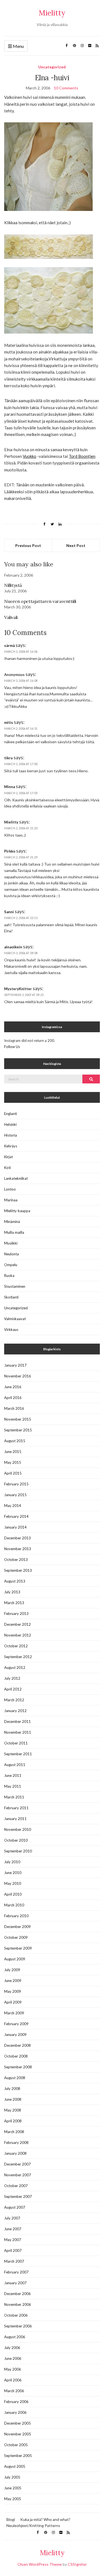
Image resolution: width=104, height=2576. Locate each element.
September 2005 (18, 2456)
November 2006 (18, 2304)
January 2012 (15, 1711)
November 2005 (18, 2434)
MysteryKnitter (18, 989)
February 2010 (16, 1916)
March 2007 (14, 2261)
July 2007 (12, 2218)
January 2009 (15, 2035)
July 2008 (12, 2089)
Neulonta (12, 1254)
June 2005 (13, 2488)
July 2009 (12, 1970)
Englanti (11, 1114)
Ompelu (11, 1265)
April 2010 (13, 1894)
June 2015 (13, 1452)
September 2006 (18, 2326)
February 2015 (16, 1484)
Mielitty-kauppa (17, 1211)
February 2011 (16, 1808)
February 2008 (16, 2143)
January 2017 (15, 1365)
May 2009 (13, 1991)
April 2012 (13, 1689)
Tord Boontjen (82, 456)
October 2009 (16, 1937)
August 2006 (15, 2337)
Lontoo (10, 1189)
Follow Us (12, 1047)
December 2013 (17, 1538)
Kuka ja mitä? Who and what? (45, 2519)
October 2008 (16, 2056)
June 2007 (13, 2229)
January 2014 (15, 1527)
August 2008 (15, 2078)
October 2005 (16, 2445)
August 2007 (15, 2207)
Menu (18, 46)
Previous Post (28, 545)
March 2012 (14, 1700)
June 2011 (13, 1775)
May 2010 (13, 1883)
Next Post (76, 545)
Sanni (9, 912)
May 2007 (13, 2240)
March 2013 (14, 1603)
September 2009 (18, 1948)
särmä (9, 646)
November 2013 (18, 1549)
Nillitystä (13, 585)
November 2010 (18, 1829)
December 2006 (17, 2294)
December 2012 (17, 1624)
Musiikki (11, 1243)
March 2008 (14, 2132)
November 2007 (18, 2175)
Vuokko (30, 456)
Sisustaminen (15, 1286)
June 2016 (13, 1387)
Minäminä (12, 1222)
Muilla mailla (14, 1232)
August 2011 (15, 1765)
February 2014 (16, 1516)
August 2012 (15, 1668)
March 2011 (14, 1797)
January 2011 (15, 1819)
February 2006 (16, 2402)
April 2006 (13, 2380)
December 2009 (17, 1927)
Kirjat (8, 1157)
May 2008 (13, 2110)
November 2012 (18, 1635)
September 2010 (18, 1851)
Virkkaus (11, 1330)
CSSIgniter (77, 2564)
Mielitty (52, 13)
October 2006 (16, 2315)
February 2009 (16, 2024)
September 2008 (18, 2067)
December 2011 (17, 1721)
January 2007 (15, 2283)
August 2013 (15, 1581)
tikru (8, 758)
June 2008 (13, 2099)
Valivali (11, 617)
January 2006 (15, 2412)
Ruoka (9, 1276)
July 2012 (12, 1678)
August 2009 (15, 1959)
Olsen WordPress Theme (40, 2564)
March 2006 (14, 2391)
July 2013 (12, 1592)
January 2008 (15, 2153)
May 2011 (13, 1786)
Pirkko (10, 851)
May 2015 (13, 1462)
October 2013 (16, 1560)
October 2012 (16, 1646)
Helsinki (10, 1124)
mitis (9, 722)
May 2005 (13, 2499)
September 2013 (18, 1570)
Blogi (11, 2519)
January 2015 (15, 1495)
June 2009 (13, 1981)
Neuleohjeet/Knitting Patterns (33, 2525)
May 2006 (13, 2369)
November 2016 (18, 1376)
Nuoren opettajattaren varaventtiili (40, 601)
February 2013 (16, 1614)
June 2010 (13, 1873)
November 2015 (18, 1419)
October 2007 (16, 2186)
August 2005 (15, 2466)
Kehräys (11, 1146)
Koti (7, 1168)
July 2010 (12, 1862)
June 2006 (13, 2358)
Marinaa (11, 1200)
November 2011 (18, 1732)
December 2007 (17, 2164)
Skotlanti (11, 1297)
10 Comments (66, 88)
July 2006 (12, 2348)
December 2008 (17, 2045)
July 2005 (12, 2477)
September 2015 (18, 1430)
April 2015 (13, 1473)
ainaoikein (13, 947)
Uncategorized (52, 67)
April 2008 (13, 2121)
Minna (10, 787)
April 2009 (13, 2002)
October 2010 (16, 1840)
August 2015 (15, 1441)
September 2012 (18, 1657)
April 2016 (13, 1398)
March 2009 (14, 2013)
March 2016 (14, 1408)
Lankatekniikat (16, 1178)
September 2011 (18, 1754)
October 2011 (16, 1743)
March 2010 (14, 1905)
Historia (11, 1135)
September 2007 (18, 2196)
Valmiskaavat (15, 1319)
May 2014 (13, 1506)
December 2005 (17, 2423)
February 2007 (16, 2272)
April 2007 (13, 2250)
